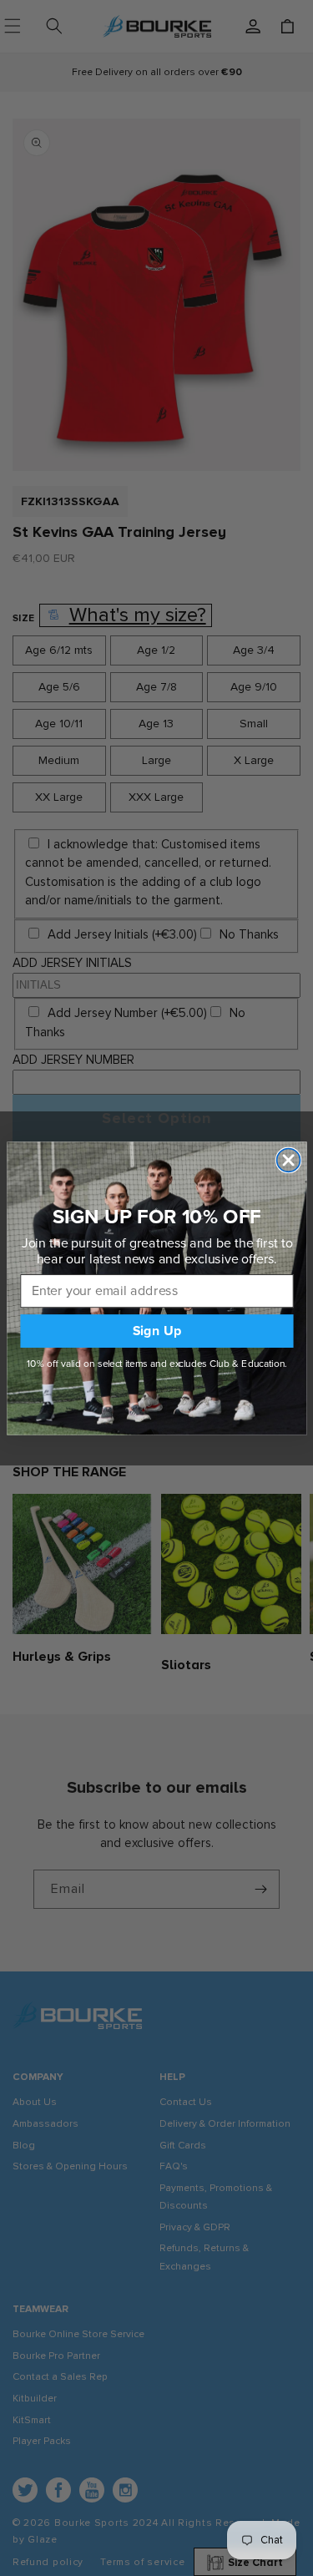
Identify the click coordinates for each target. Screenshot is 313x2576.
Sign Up (156, 1331)
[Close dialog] (288, 1160)
